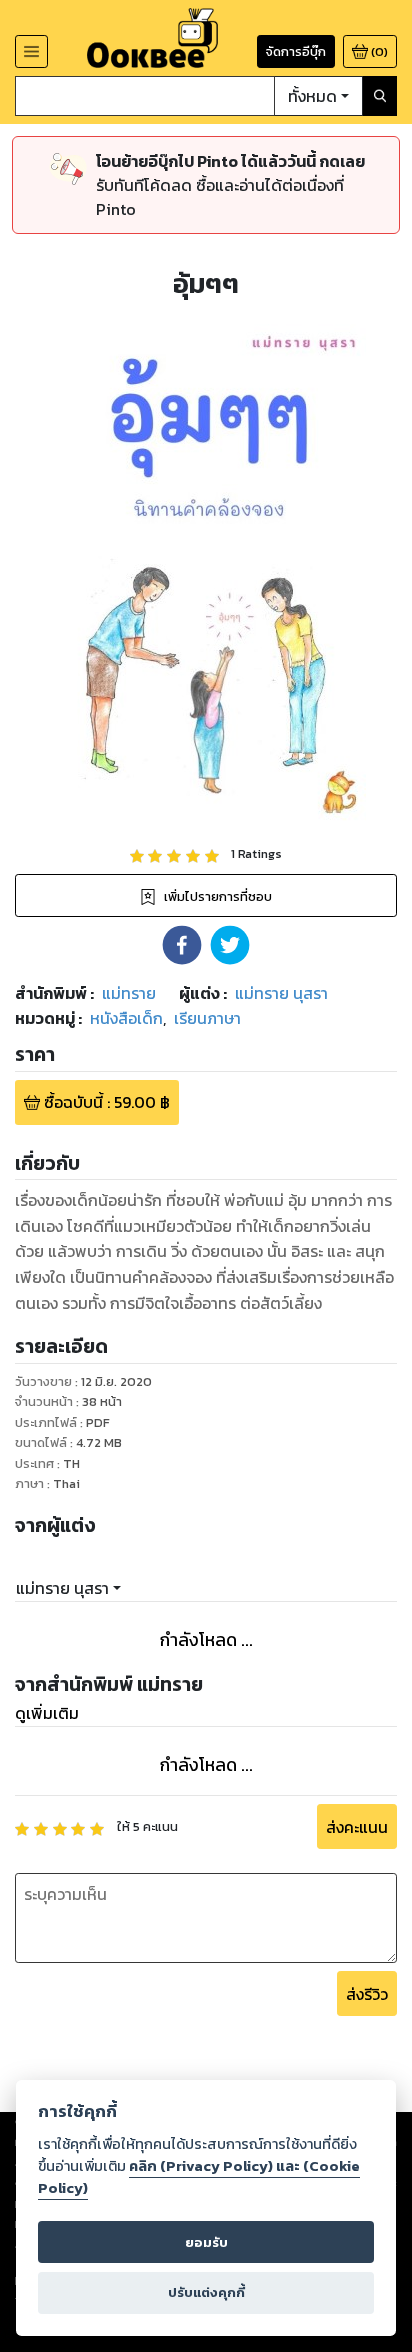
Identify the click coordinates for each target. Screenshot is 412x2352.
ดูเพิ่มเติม (47, 1713)
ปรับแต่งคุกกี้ (206, 2292)
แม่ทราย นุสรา (62, 1588)
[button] (182, 945)
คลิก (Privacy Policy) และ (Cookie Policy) (199, 2177)
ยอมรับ (206, 2242)
